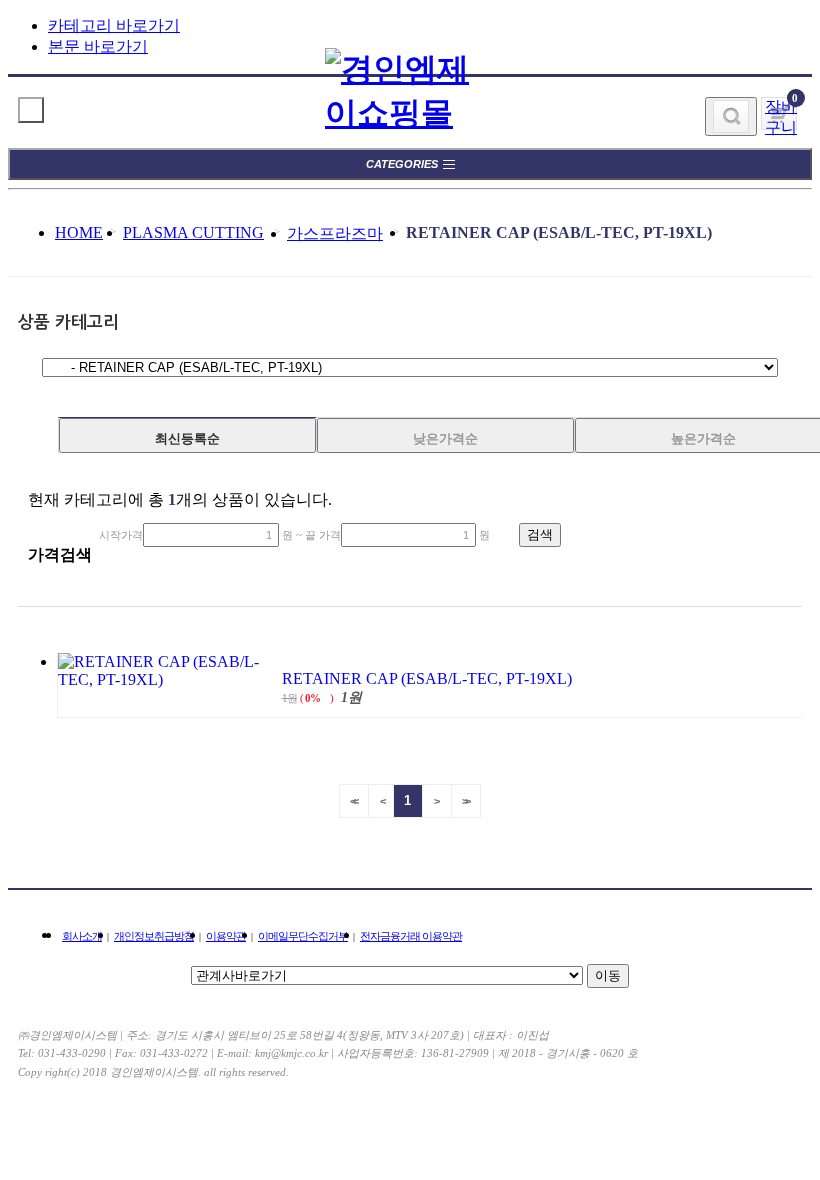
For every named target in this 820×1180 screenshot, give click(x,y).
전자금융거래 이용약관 (411, 936)
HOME (79, 232)
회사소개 (82, 936)
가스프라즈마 (335, 233)
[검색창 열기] (731, 116)
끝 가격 (323, 535)
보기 (31, 110)
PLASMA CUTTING (193, 232)
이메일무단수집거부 (303, 936)
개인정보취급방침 (154, 936)
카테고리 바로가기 (114, 25)
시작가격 (121, 535)
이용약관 (226, 936)
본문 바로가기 (98, 46)
